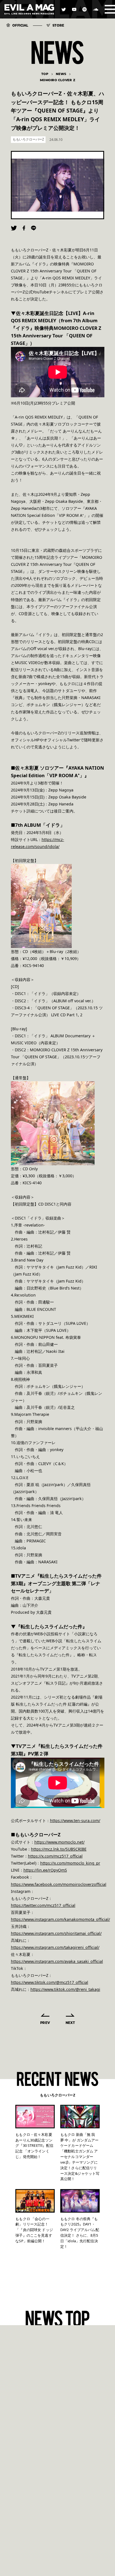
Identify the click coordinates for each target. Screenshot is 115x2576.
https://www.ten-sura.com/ (75, 1821)
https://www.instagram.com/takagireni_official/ (55, 1947)
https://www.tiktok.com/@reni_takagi (65, 1989)
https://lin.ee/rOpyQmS (45, 1870)
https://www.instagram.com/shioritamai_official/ (56, 1933)
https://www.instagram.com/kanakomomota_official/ (60, 1919)
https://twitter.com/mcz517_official (43, 1905)
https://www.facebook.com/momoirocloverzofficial (59, 1884)
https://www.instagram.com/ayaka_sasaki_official (57, 1961)
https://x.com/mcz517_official (55, 1856)
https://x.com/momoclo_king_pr (70, 1863)
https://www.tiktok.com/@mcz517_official (50, 1982)
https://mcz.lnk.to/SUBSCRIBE (59, 1849)
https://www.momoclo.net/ (59, 1842)
